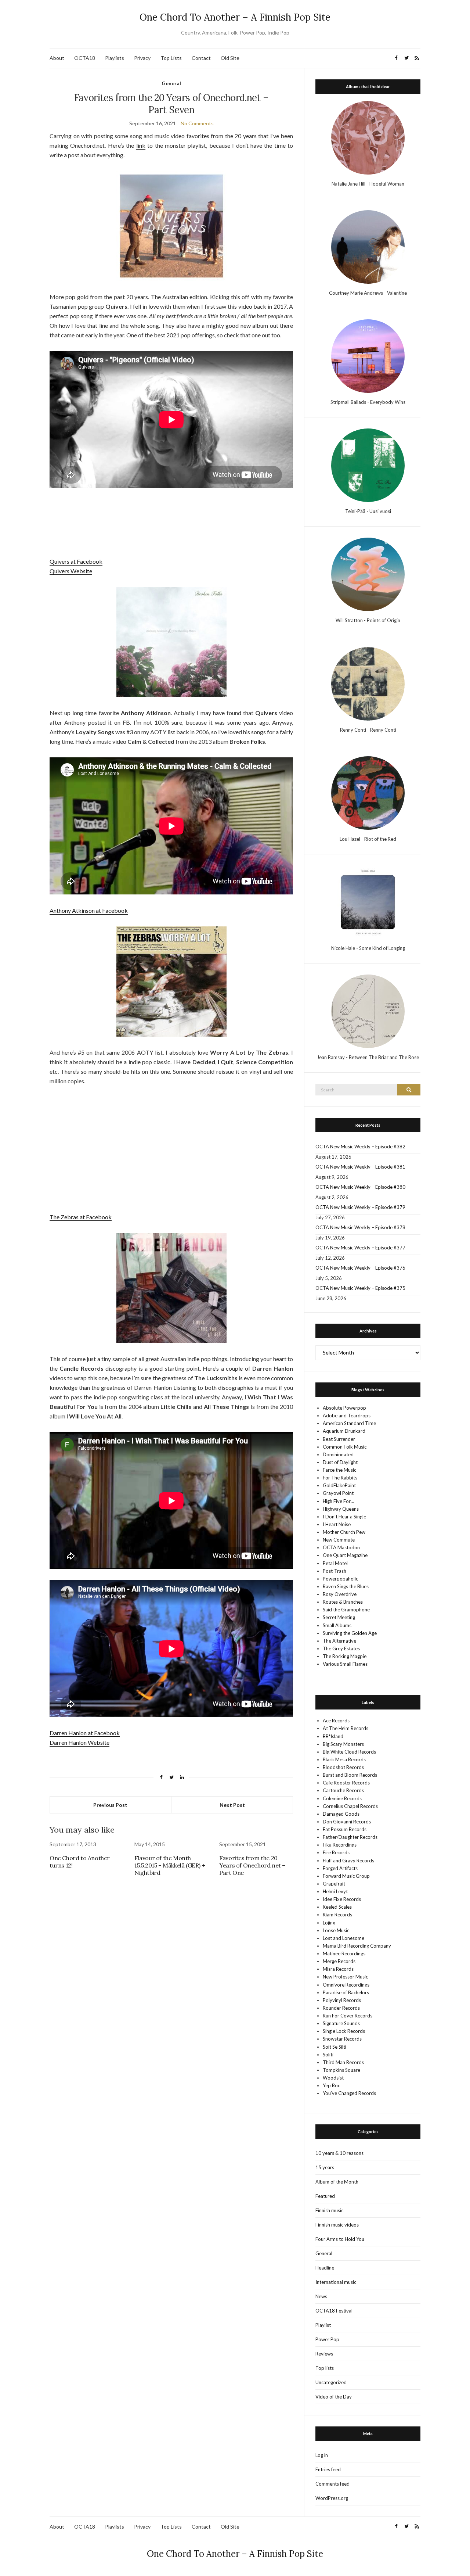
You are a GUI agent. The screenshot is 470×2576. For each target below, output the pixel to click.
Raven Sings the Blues (346, 1586)
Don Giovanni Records (347, 1822)
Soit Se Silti (335, 2047)
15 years (325, 2167)
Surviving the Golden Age (350, 1633)
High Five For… (338, 1501)
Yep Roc (331, 2085)
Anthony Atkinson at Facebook (89, 910)
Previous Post (110, 1805)
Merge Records (339, 1961)
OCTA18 (85, 58)
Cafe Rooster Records (346, 1783)
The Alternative (339, 1641)
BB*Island (333, 1736)
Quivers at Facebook (76, 561)
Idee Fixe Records (342, 1899)
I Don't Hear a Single (344, 1517)
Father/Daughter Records (350, 1837)
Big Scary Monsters (343, 1744)
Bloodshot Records (343, 1767)
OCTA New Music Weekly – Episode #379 (360, 1207)
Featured (325, 2196)
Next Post (232, 1805)
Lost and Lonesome (344, 1938)
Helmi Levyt (335, 1891)
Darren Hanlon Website (79, 1742)
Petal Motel (335, 1563)
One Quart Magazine (345, 1555)
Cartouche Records (343, 1790)
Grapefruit (334, 1884)
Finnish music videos (337, 2225)
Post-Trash (335, 1571)
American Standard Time (349, 1423)
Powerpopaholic (340, 1579)
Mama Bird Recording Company (357, 1946)
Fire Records (336, 1852)
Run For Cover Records (348, 2016)
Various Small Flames (345, 1664)
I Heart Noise (337, 1524)
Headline (325, 2268)
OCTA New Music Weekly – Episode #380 (360, 1187)
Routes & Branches (343, 1602)
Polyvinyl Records (342, 2000)
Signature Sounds (341, 2023)
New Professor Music (345, 1977)
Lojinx (329, 1923)
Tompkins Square (341, 2070)
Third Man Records (343, 2062)
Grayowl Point (338, 1493)
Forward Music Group (346, 1876)
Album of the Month (337, 2182)
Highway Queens (341, 1509)
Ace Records (336, 1721)
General (171, 83)
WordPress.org (332, 2498)
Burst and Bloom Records (350, 1775)
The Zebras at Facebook (81, 1217)
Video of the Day (334, 2397)
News (321, 2296)
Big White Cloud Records (349, 1752)
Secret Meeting (339, 1617)
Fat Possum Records (345, 1829)
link (141, 145)
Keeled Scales (337, 1907)
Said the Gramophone (346, 1610)
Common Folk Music (345, 1447)
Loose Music (336, 1930)
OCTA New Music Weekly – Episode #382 (360, 1147)
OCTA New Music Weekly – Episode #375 (360, 1288)
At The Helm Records (346, 1728)
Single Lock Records (344, 2031)
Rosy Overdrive (340, 1594)
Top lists (325, 2368)
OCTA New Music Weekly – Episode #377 (360, 1248)
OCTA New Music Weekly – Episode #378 (360, 1227)
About (57, 58)
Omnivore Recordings (346, 1985)
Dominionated (338, 1454)
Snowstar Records (342, 2039)
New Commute (339, 1540)
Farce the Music (339, 1470)
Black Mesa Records (344, 1759)
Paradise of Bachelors (346, 1992)
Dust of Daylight (340, 1462)
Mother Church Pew (344, 1532)
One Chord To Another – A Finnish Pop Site (235, 17)
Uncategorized (331, 2382)
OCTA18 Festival (334, 2311)
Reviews (324, 2354)
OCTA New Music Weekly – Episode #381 (360, 1167)
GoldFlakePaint (339, 1485)
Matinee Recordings (344, 1953)
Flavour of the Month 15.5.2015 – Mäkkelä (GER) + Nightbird (170, 1865)
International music (336, 2282)
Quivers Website (71, 571)
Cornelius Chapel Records (350, 1806)
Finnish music (329, 2210)
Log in (322, 2455)
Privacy (142, 58)
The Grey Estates (341, 1648)
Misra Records (338, 1969)
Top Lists (171, 58)
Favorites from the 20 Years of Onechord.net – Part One (252, 1865)
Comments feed (332, 2484)
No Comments (197, 123)
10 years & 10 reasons (339, 2153)
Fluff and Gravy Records (348, 1861)
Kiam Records (337, 1915)
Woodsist (333, 2078)
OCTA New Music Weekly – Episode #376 (360, 1268)
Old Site (230, 58)
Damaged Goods (341, 1814)
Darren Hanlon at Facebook (85, 1733)
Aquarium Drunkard (344, 1431)
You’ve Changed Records (349, 2093)
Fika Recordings (340, 1845)
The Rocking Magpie (345, 1656)
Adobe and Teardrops (347, 1416)
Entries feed (328, 2469)
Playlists (115, 58)
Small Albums (337, 1625)
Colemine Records (342, 1798)
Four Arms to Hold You (340, 2239)
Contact (201, 58)
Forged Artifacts (340, 1868)
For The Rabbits (340, 1478)
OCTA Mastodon (341, 1547)
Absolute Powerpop (344, 1408)
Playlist (323, 2325)
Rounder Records (341, 2008)
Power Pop (327, 2339)
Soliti (328, 2055)
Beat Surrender (339, 1439)
